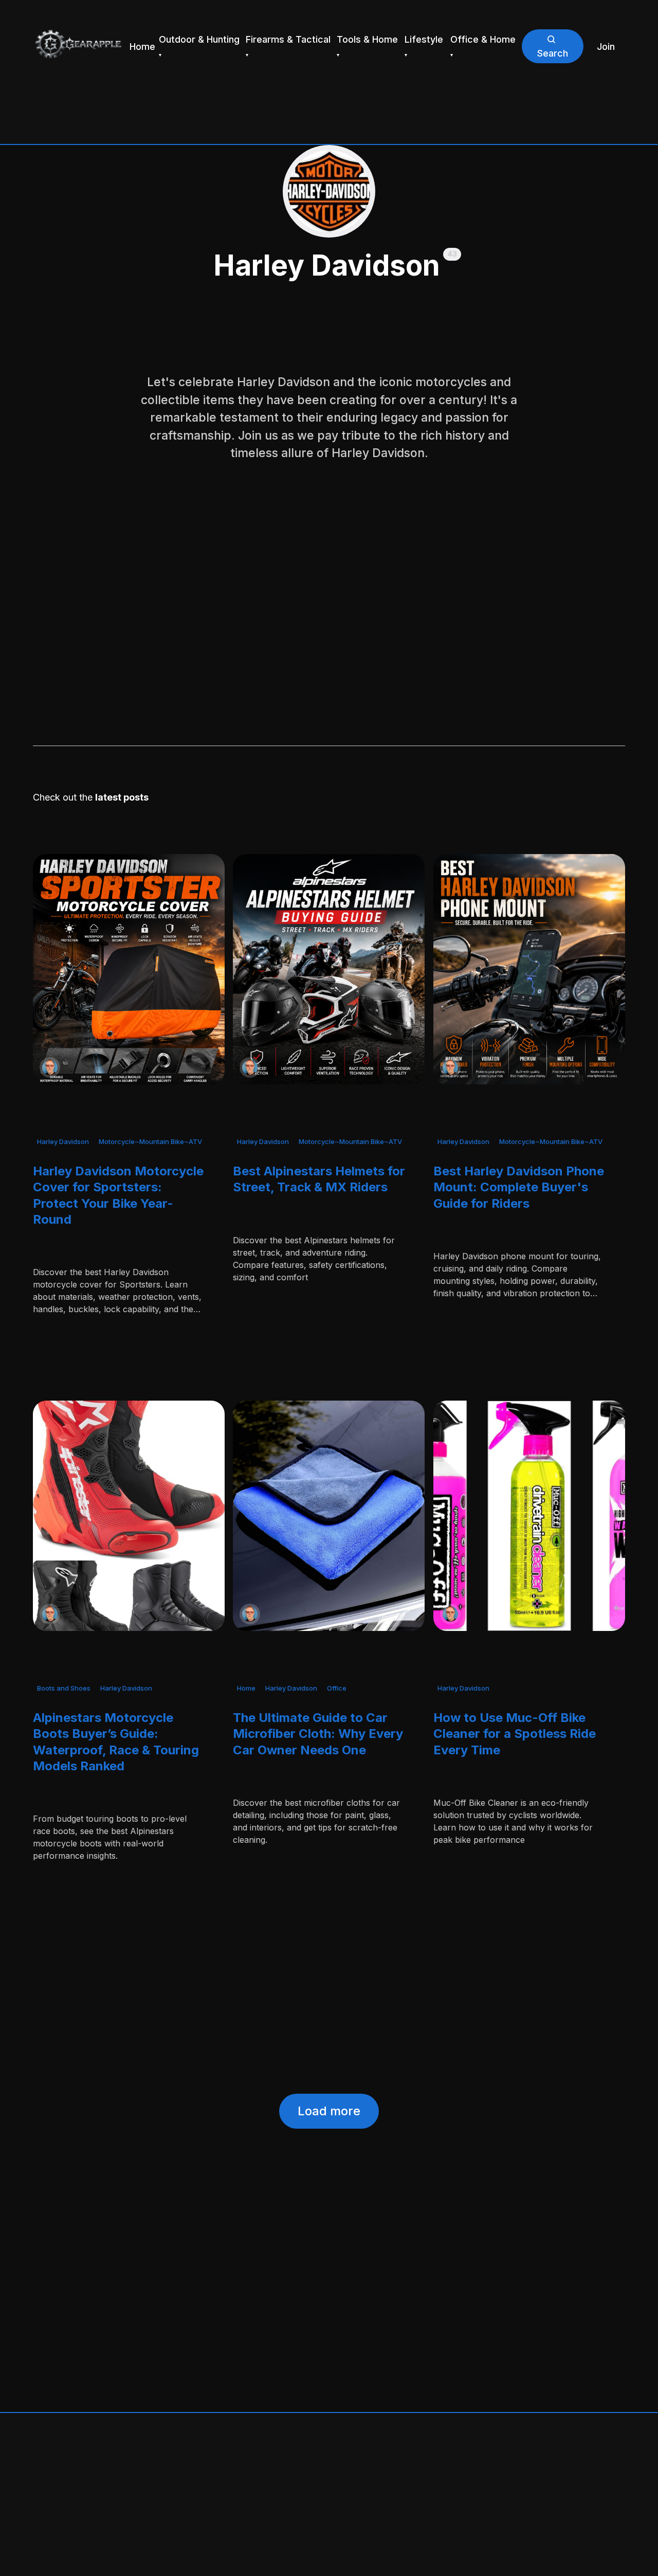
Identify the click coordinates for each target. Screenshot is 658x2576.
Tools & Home (367, 39)
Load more (329, 2111)
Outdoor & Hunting (199, 39)
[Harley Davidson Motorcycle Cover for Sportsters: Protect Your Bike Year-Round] (129, 969)
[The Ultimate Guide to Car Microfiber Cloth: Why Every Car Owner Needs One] (329, 1516)
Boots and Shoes (64, 1689)
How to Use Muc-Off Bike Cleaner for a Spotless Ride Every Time (515, 1734)
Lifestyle (424, 39)
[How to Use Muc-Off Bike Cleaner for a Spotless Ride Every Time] (529, 1516)
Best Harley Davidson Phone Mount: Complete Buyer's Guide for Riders (519, 1187)
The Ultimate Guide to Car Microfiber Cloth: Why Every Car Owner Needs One (318, 1734)
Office (337, 1689)
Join (606, 47)
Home (142, 47)
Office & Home (483, 39)
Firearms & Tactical (288, 39)
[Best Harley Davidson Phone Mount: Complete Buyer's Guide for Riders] (529, 969)
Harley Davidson (63, 1141)
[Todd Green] (50, 1067)
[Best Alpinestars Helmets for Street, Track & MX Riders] (329, 969)
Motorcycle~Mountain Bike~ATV (150, 1141)
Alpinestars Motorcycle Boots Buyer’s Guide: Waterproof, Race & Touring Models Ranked (116, 1742)
